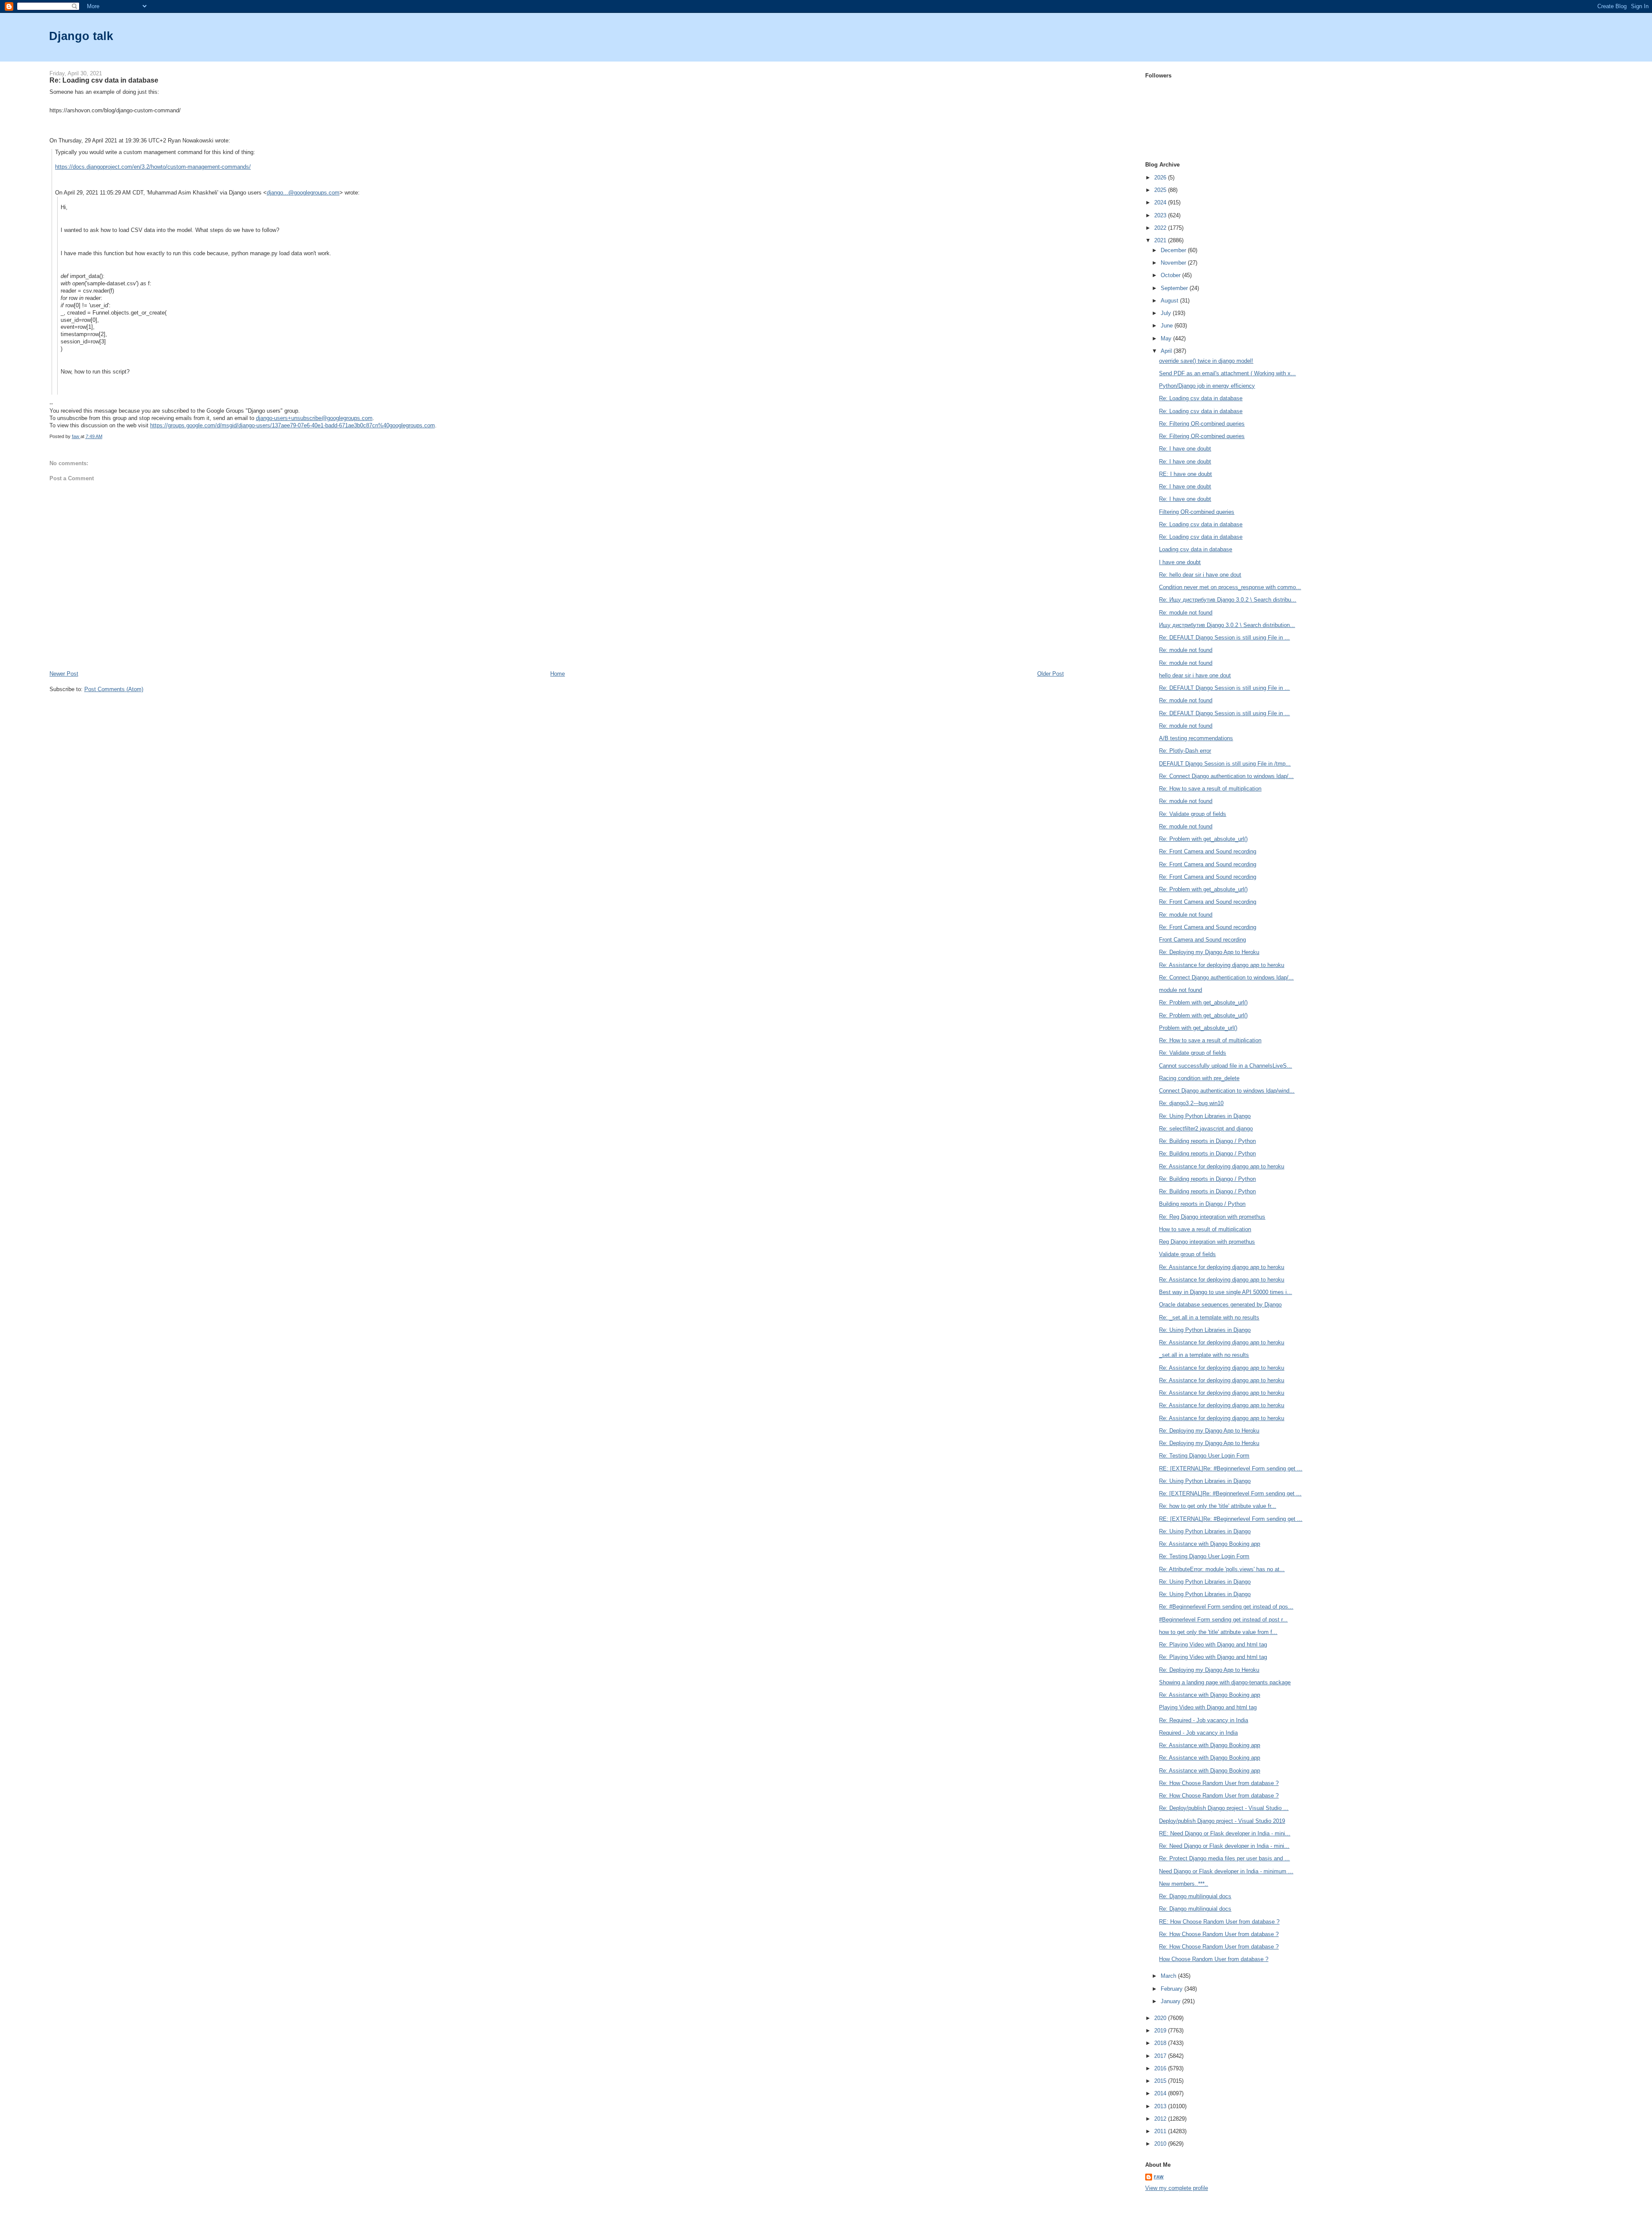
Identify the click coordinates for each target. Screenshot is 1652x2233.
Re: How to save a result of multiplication (1210, 789)
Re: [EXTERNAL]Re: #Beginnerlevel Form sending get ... (1230, 1493)
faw (1159, 2177)
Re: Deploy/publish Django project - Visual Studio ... (1224, 1808)
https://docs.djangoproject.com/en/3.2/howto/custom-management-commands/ (153, 167)
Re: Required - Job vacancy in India (1204, 1720)
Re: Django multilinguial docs (1195, 1896)
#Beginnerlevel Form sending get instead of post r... (1223, 1620)
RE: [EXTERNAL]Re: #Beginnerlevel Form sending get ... (1231, 1469)
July (1167, 313)
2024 (1161, 202)
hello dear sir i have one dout (1195, 675)
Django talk (81, 36)
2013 (1161, 2106)
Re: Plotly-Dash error (1185, 751)
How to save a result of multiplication (1205, 1229)
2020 (1161, 2018)
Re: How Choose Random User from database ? (1219, 1783)
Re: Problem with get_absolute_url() (1203, 839)
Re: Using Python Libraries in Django (1205, 1116)
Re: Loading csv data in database (1201, 398)
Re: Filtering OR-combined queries (1202, 424)
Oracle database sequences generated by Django (1220, 1305)
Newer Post (64, 674)
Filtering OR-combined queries (1197, 512)
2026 (1161, 178)
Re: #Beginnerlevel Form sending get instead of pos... (1226, 1607)
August (1170, 301)
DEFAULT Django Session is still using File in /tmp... (1225, 764)
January (1171, 2001)
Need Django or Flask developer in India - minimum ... (1226, 1871)
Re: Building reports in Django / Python (1207, 1141)
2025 (1161, 190)
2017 (1161, 2056)
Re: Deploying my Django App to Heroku (1209, 952)
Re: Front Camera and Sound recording (1208, 851)
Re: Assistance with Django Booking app (1210, 1544)
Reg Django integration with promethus (1207, 1242)
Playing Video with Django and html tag (1208, 1707)
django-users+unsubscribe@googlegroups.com (314, 418)
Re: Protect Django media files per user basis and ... (1224, 1858)
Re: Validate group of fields (1193, 814)
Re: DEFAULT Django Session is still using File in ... (1224, 638)
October (1171, 275)
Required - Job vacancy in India (1198, 1733)
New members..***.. (1184, 1884)
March (1169, 1976)
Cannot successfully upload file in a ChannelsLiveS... (1225, 1066)
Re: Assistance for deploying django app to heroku (1222, 965)
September (1175, 288)
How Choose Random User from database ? (1214, 1959)
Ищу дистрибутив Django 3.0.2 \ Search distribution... (1227, 625)
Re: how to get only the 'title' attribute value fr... (1217, 1506)
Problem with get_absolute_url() (1198, 1028)
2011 (1161, 2131)
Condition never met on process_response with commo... (1230, 587)
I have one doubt (1180, 562)
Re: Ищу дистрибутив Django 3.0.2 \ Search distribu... (1228, 600)
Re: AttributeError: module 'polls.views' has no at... (1222, 1569)
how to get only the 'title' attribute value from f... (1218, 1632)
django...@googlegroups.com (303, 193)
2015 (1161, 2081)
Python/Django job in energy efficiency (1207, 386)
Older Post (1051, 674)
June (1168, 326)
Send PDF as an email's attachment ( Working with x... (1227, 373)
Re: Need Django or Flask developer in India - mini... (1224, 1846)
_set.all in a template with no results (1204, 1355)
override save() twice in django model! (1206, 361)
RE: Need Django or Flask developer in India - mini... (1225, 1833)
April (1167, 351)
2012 (1161, 2119)
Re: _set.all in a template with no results (1209, 1317)
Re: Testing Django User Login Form (1204, 1456)
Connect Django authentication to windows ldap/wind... (1227, 1091)
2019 (1161, 2031)
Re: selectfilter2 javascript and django (1206, 1129)
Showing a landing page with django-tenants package (1225, 1682)
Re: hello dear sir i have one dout (1200, 575)
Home (558, 674)
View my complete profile (1177, 2188)
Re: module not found (1186, 613)
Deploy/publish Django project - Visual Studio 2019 (1222, 1821)
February (1173, 1989)
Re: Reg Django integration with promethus (1212, 1217)
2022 (1161, 228)
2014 (1161, 2093)
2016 (1161, 2068)
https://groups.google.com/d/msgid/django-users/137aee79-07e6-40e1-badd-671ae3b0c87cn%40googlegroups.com (293, 425)
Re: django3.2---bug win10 (1191, 1103)
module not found (1180, 990)
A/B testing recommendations (1196, 738)
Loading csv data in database (1196, 549)
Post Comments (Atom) (114, 689)
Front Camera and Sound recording (1202, 940)
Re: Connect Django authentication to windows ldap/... (1226, 776)
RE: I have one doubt (1185, 474)
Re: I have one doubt (1185, 449)
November (1174, 263)
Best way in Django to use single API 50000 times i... (1225, 1292)
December (1174, 250)
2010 (1161, 2144)
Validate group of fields (1187, 1254)
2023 (1161, 215)
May (1167, 338)
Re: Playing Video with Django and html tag (1213, 1645)
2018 (1161, 2043)
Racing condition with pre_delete (1199, 1078)
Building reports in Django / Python (1202, 1204)
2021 (1161, 240)
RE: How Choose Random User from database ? (1219, 1922)
